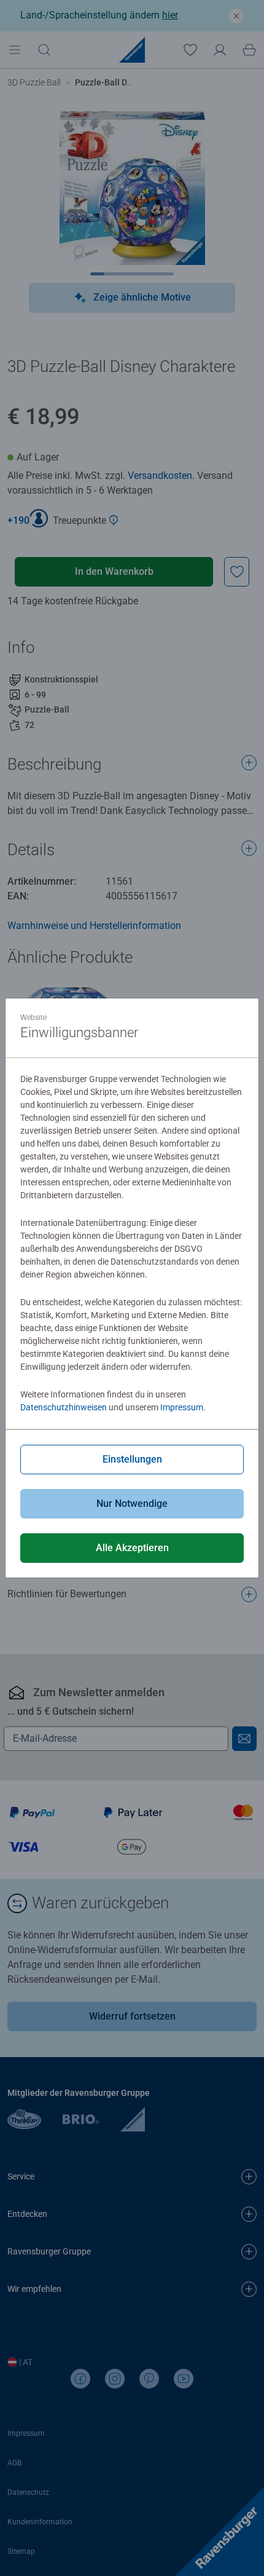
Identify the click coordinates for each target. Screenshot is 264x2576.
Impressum (182, 1407)
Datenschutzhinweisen (64, 1407)
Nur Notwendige (132, 1503)
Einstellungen (132, 1459)
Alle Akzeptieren (132, 1548)
